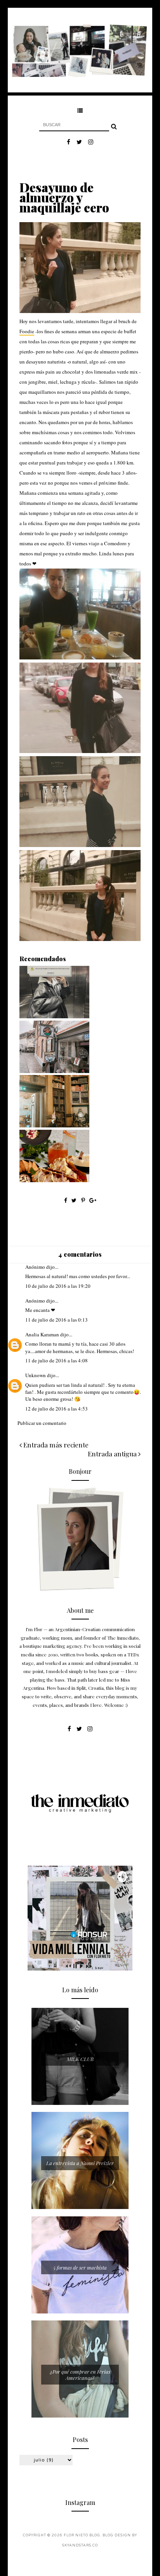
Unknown (36, 1375)
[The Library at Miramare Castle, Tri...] (54, 1125)
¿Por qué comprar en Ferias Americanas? (80, 2375)
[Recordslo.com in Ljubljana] (54, 1071)
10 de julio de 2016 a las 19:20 (58, 1286)
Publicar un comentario (42, 1423)
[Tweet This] (75, 1200)
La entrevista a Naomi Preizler (80, 2163)
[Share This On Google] (93, 1200)
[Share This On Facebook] (66, 1200)
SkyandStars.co (80, 2546)
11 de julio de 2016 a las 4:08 (57, 1360)
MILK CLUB (80, 2059)
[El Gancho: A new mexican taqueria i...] (54, 1180)
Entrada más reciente (55, 1445)
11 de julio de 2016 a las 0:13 (57, 1320)
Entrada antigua (113, 1454)
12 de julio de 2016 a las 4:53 (57, 1409)
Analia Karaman (42, 1334)
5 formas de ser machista (80, 2267)
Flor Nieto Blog (82, 2535)
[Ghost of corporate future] (54, 1016)
